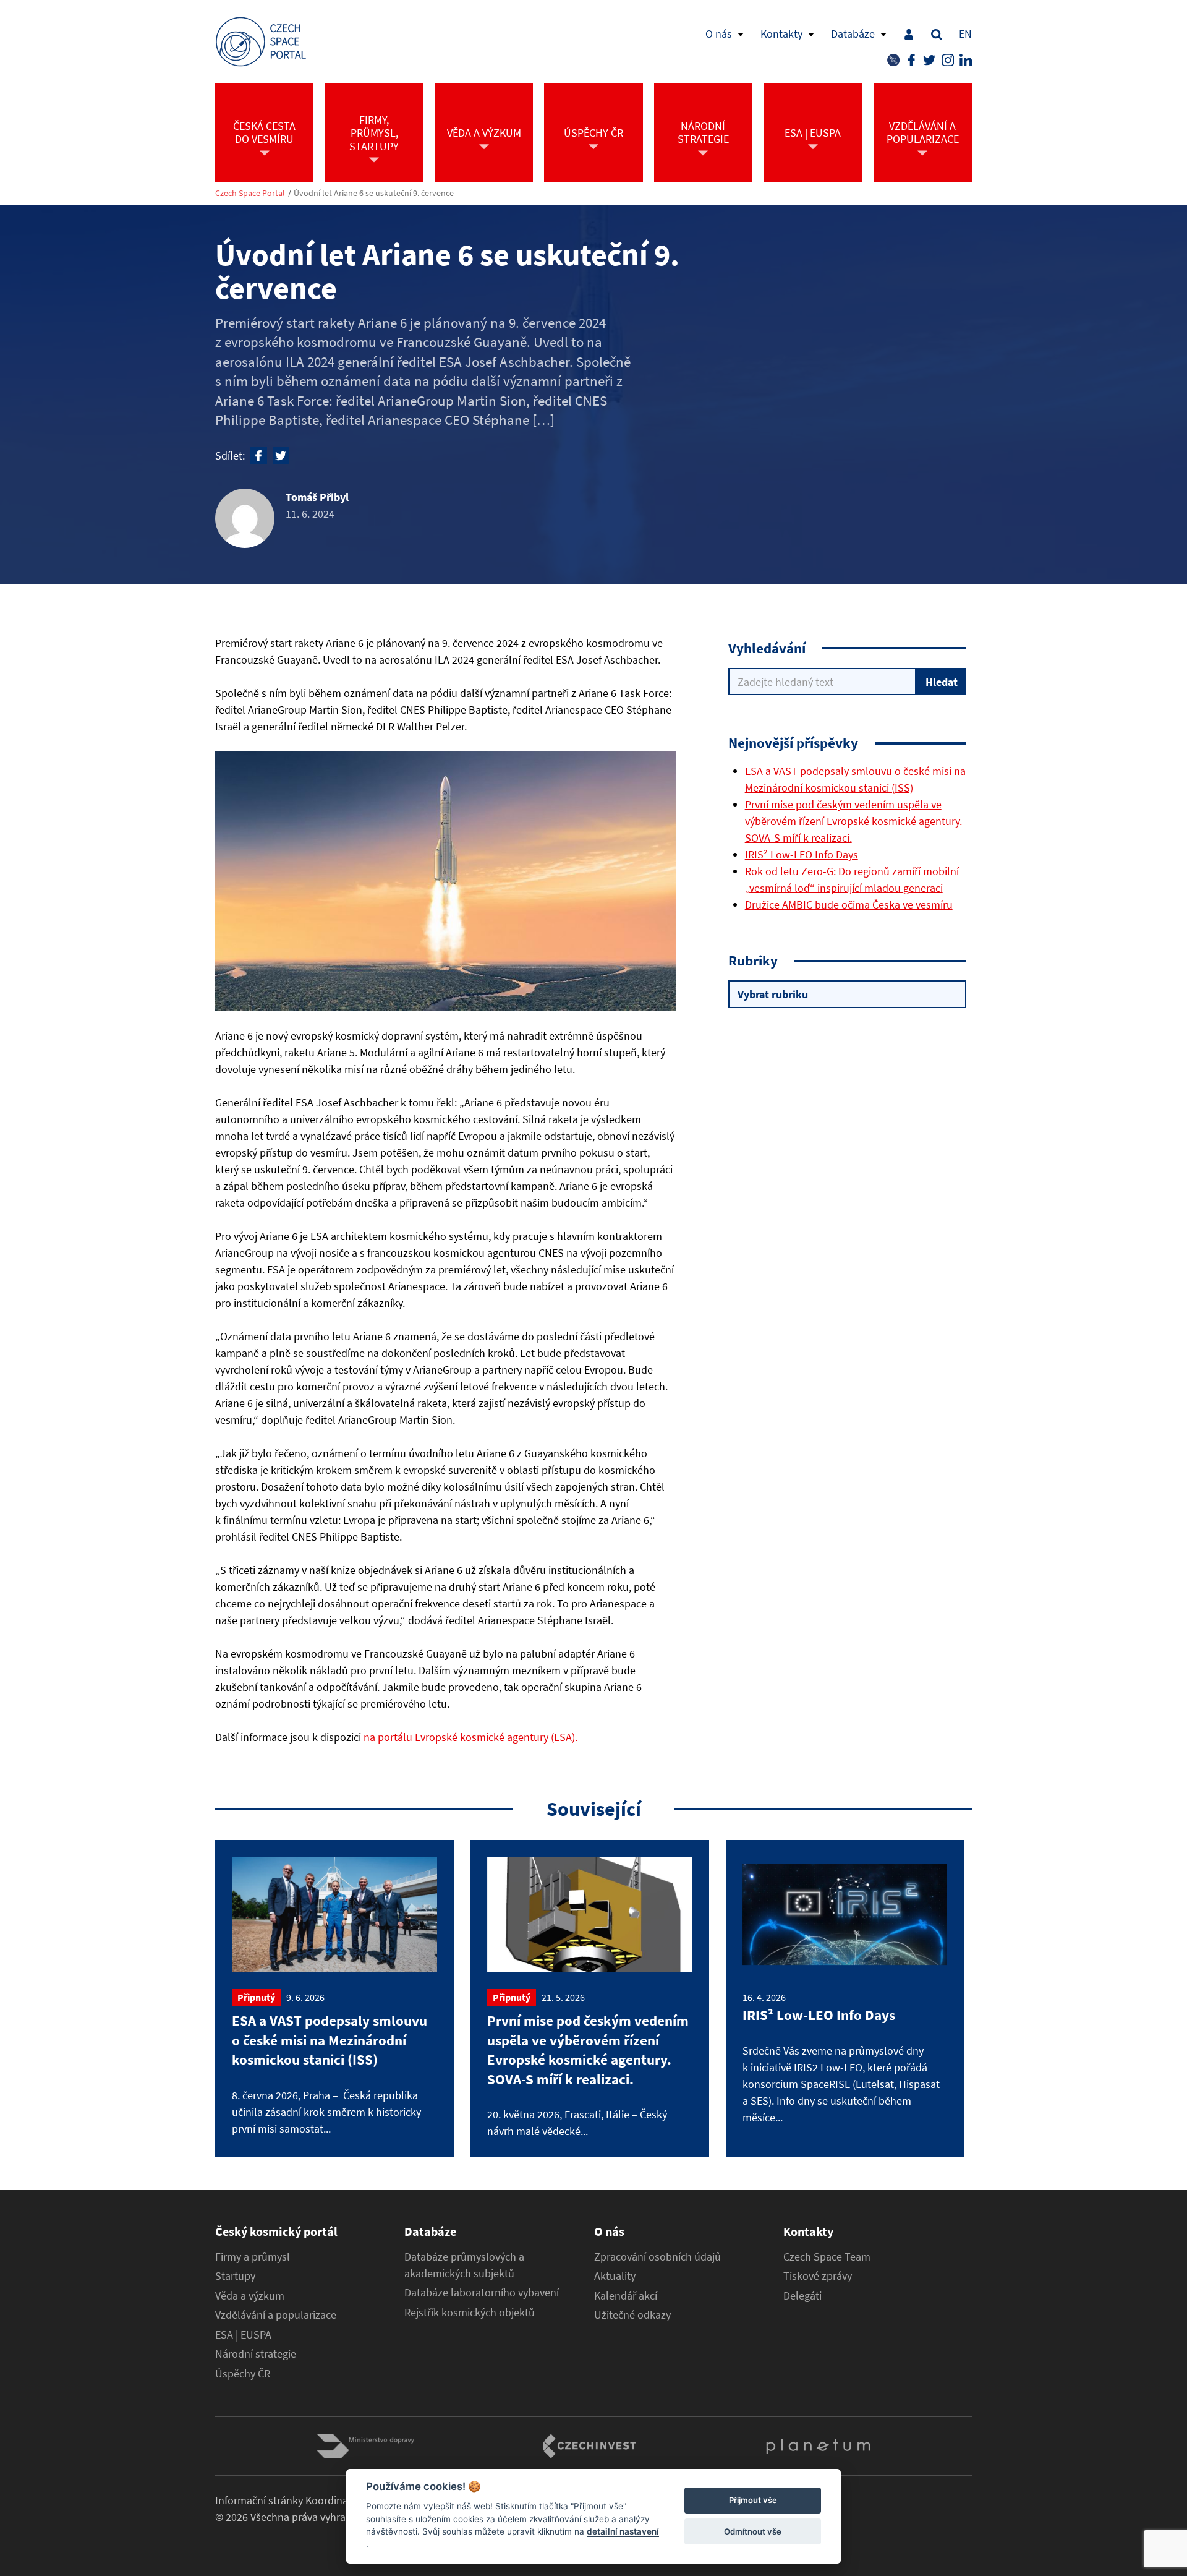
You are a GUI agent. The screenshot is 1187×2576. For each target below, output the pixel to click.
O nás (719, 34)
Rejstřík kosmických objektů (470, 2313)
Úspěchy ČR (243, 2374)
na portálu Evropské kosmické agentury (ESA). (470, 1737)
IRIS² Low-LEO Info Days (802, 854)
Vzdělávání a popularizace (276, 2315)
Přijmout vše (753, 2501)
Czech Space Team (827, 2257)
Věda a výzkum (250, 2296)
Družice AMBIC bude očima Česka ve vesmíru (849, 905)
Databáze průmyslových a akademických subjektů (464, 2265)
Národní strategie (256, 2354)
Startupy (235, 2276)
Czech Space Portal (250, 193)
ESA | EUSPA (243, 2335)
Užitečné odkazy (632, 2315)
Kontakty (781, 34)
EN (965, 34)
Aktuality (615, 2276)
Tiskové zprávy (818, 2276)
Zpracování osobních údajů (657, 2257)
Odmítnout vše (753, 2531)
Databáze (853, 34)
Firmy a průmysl (253, 2257)
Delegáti (802, 2296)
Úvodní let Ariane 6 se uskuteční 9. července (374, 193)
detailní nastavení (623, 2531)
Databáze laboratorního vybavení (482, 2293)
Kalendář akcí (626, 2296)
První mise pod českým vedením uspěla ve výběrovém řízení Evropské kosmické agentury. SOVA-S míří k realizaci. (853, 821)
